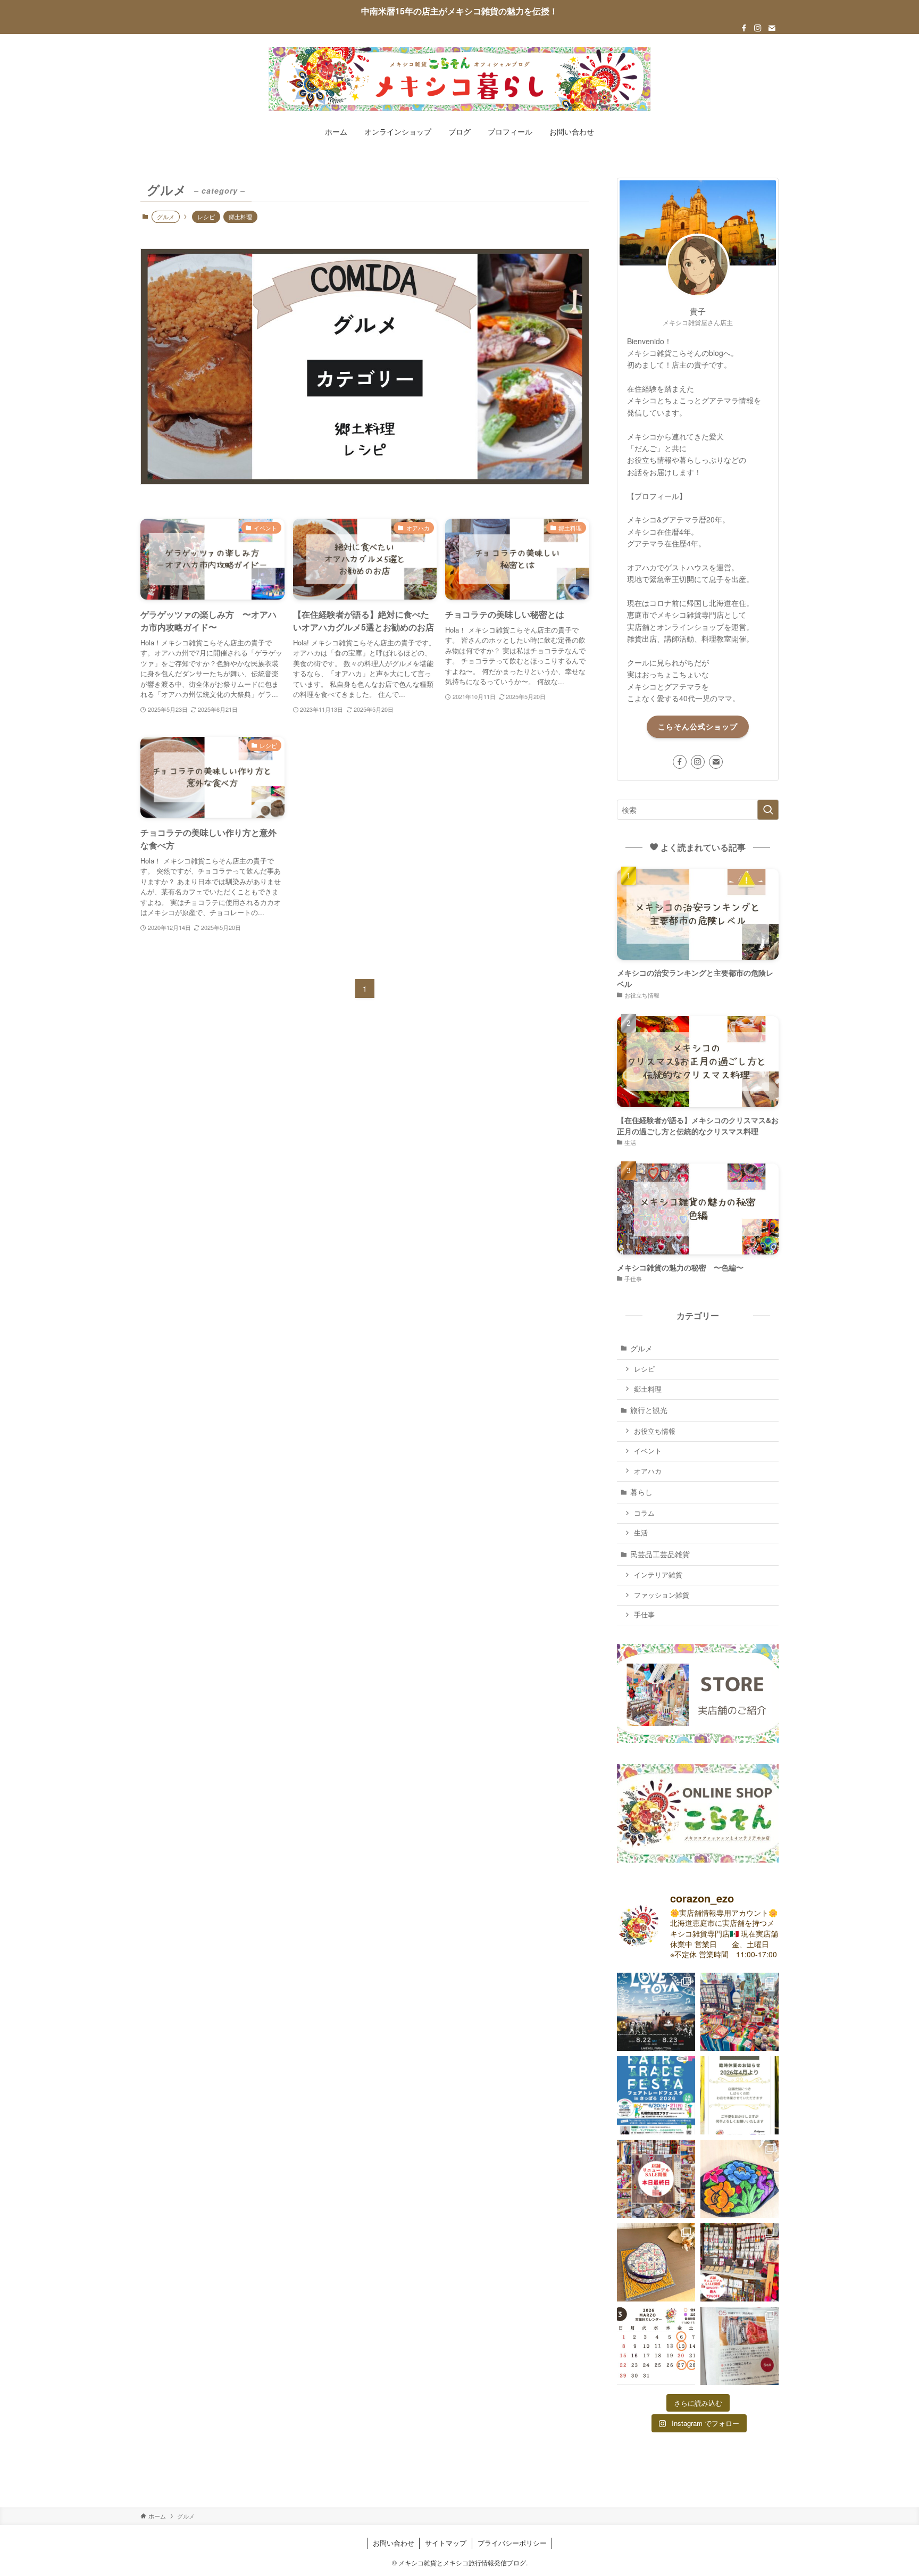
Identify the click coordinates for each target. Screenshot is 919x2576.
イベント (648, 1451)
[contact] (772, 28)
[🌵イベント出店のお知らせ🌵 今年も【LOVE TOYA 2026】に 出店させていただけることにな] (656, 2012)
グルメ (641, 1348)
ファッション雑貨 (662, 1595)
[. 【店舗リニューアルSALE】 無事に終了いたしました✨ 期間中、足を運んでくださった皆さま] (740, 2095)
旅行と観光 (649, 1410)
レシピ (206, 217)
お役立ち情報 (655, 1431)
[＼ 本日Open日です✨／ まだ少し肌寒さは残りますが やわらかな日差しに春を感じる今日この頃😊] (656, 2262)
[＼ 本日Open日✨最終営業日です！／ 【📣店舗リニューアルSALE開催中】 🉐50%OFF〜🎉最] (656, 2179)
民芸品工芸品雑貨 (660, 1554)
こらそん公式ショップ (698, 726)
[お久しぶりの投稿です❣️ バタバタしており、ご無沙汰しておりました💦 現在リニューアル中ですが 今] (656, 2095)
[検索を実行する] (768, 810)
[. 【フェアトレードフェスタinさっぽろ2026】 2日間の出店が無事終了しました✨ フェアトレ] (740, 2012)
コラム (644, 1513)
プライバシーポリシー (512, 2543)
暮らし (641, 1492)
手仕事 (644, 1615)
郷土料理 (240, 217)
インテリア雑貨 (658, 1575)
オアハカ (648, 1471)
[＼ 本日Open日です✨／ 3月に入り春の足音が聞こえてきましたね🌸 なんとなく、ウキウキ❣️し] (740, 2262)
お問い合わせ (394, 2543)
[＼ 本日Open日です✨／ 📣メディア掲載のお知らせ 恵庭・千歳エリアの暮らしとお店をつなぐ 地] (740, 2346)
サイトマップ (446, 2543)
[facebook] (744, 28)
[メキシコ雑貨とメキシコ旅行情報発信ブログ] (459, 79)
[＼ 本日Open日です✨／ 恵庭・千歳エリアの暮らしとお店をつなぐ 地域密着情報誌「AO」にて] (740, 2179)
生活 (641, 1533)
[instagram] (758, 28)
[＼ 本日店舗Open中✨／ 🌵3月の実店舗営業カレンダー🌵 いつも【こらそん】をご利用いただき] (656, 2346)
